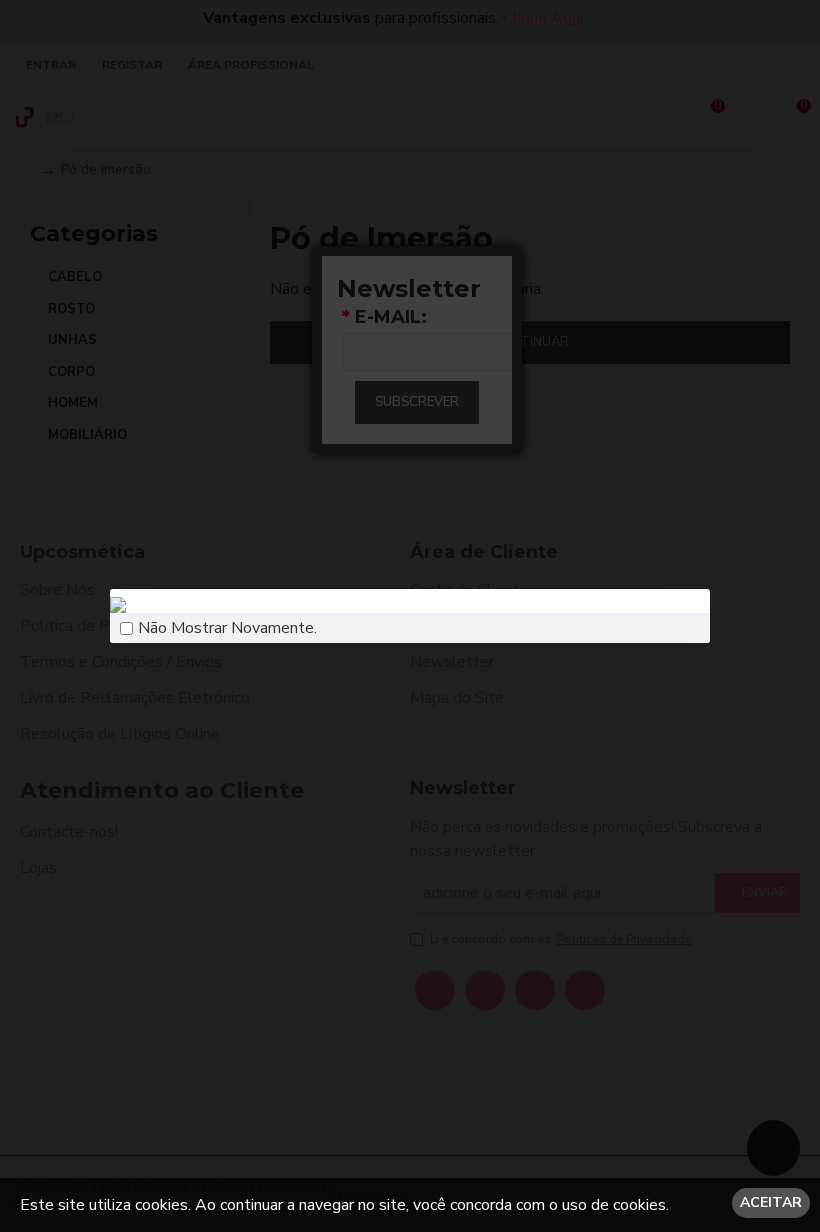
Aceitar (771, 1202)
